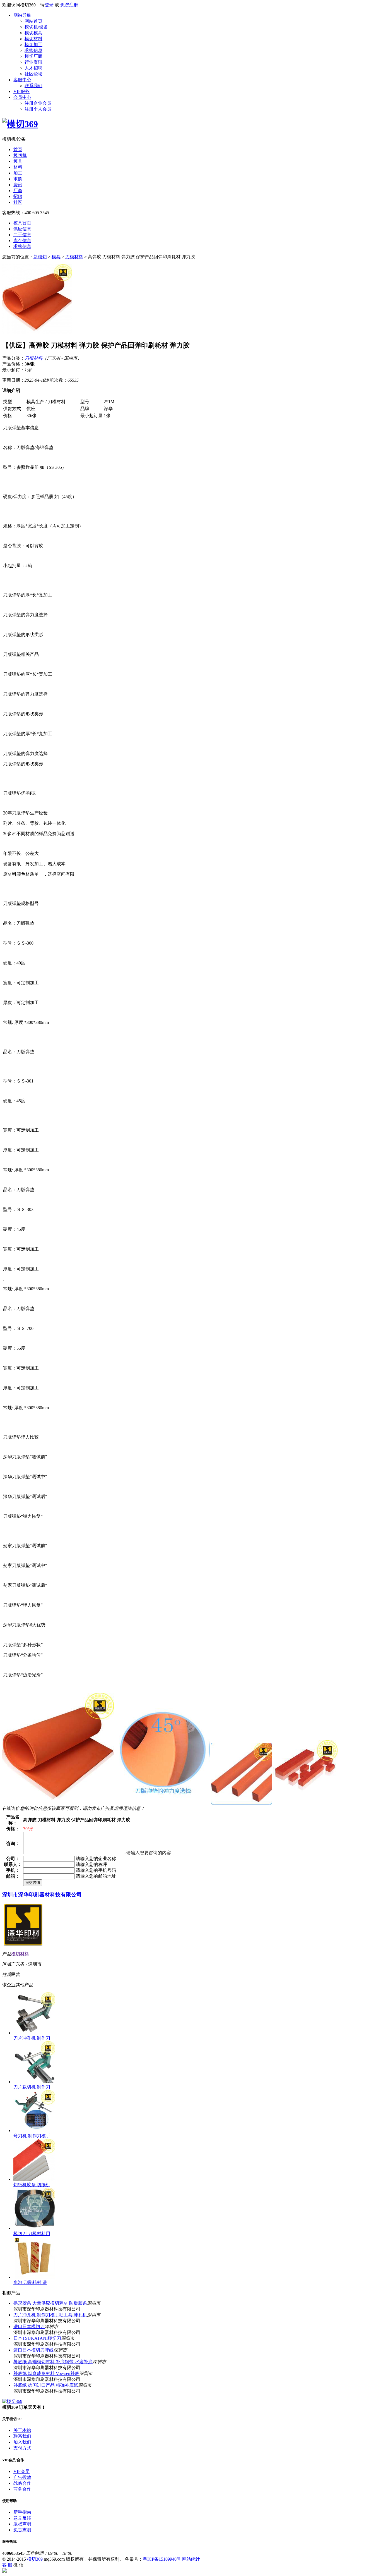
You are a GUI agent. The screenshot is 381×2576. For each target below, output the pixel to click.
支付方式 (22, 2448)
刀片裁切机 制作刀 (32, 2087)
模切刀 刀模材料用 (32, 2234)
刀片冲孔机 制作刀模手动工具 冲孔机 (50, 2315)
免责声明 (22, 2530)
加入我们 (22, 2442)
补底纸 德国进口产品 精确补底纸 (46, 2385)
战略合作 (22, 2483)
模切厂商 (33, 56)
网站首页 (33, 21)
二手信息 (22, 235)
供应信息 (22, 229)
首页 (18, 150)
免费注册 (69, 5)
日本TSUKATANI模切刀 (37, 2338)
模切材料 (33, 39)
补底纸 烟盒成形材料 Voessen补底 (46, 2373)
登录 (49, 5)
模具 (18, 161)
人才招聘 (33, 68)
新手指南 (22, 2512)
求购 (18, 179)
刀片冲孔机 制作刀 (32, 2038)
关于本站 (22, 2430)
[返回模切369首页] (20, 124)
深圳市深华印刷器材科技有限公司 (42, 1895)
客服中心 (22, 80)
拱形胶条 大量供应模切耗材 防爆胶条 (50, 2303)
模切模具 (33, 33)
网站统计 (191, 2559)
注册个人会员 (38, 109)
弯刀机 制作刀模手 (32, 2136)
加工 (18, 173)
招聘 (18, 196)
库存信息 (22, 241)
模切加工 (33, 45)
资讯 (18, 185)
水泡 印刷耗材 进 (30, 2282)
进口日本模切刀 (29, 2327)
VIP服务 (21, 91)
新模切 (40, 257)
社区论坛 (33, 74)
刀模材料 (74, 257)
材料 (18, 167)
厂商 (18, 191)
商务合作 (22, 2489)
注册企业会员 (38, 103)
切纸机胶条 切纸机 (32, 2185)
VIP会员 (21, 2471)
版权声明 (22, 2524)
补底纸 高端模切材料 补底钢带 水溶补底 (53, 2362)
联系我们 (33, 86)
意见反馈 (22, 2518)
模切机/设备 (36, 27)
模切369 (35, 2559)
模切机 (20, 155)
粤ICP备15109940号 (162, 2559)
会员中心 (22, 97)
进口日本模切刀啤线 (33, 2350)
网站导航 (22, 15)
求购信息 (33, 50)
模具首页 (22, 223)
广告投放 (22, 2477)
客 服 (7, 2565)
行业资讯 (33, 62)
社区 (18, 202)
